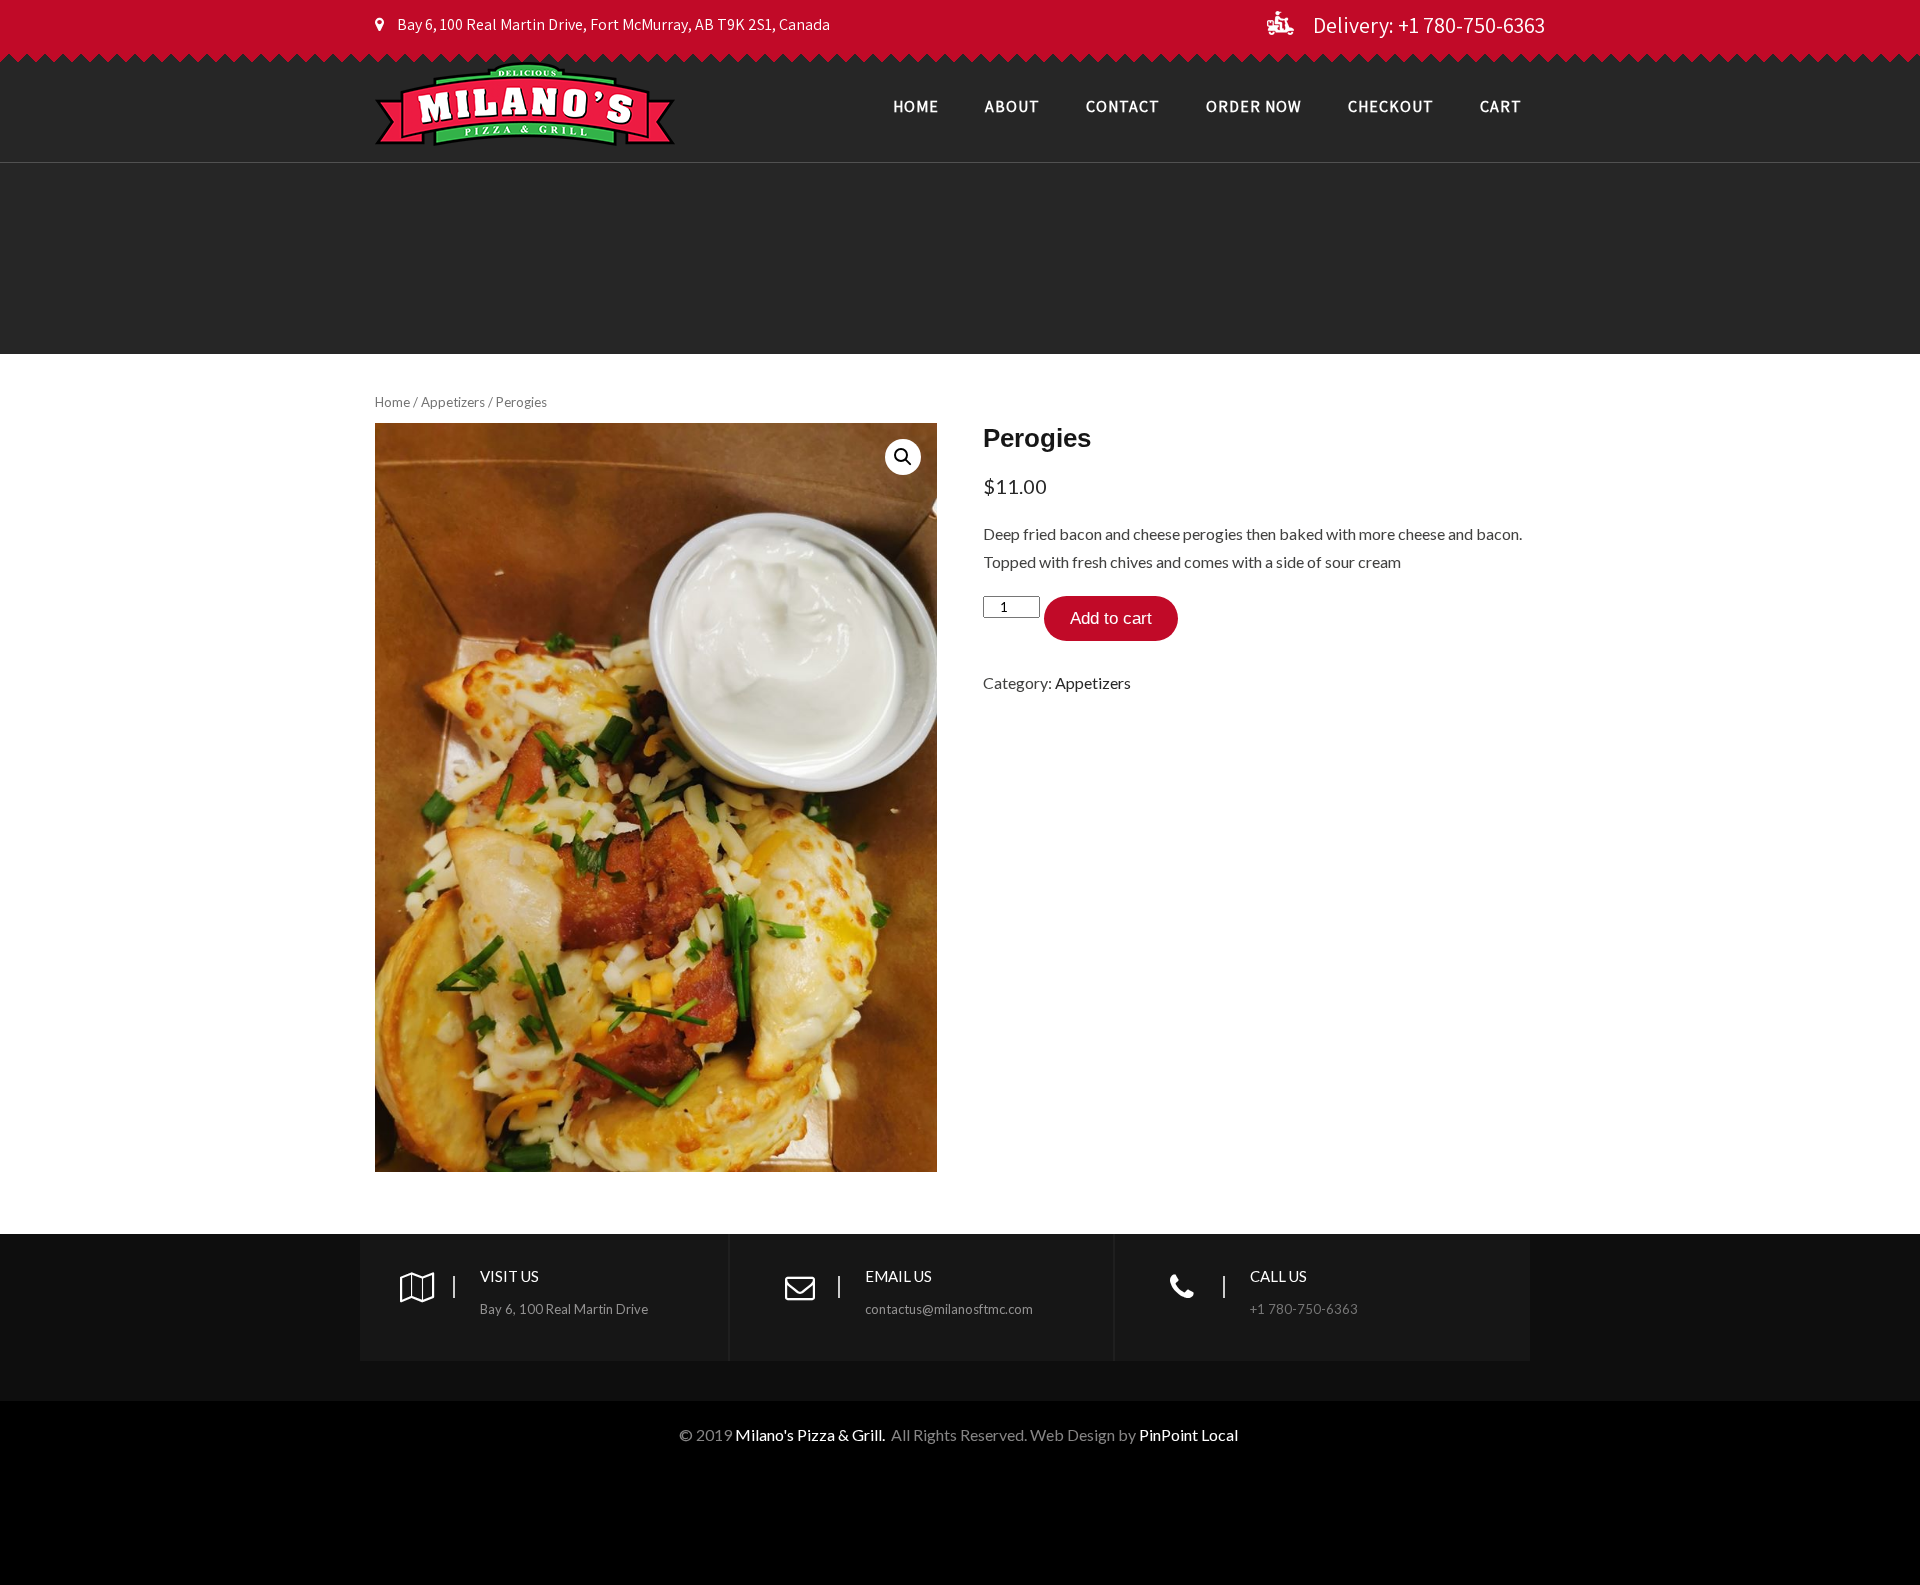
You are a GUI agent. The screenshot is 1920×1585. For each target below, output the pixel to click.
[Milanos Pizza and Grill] (525, 63)
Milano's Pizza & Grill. (810, 1434)
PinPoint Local (1190, 1434)
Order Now (1254, 106)
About (1012, 106)
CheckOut (1391, 106)
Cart (1501, 106)
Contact (1123, 106)
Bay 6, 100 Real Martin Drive (564, 1309)
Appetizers (453, 402)
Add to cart (1111, 618)
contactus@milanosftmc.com (949, 1309)
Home (916, 106)
